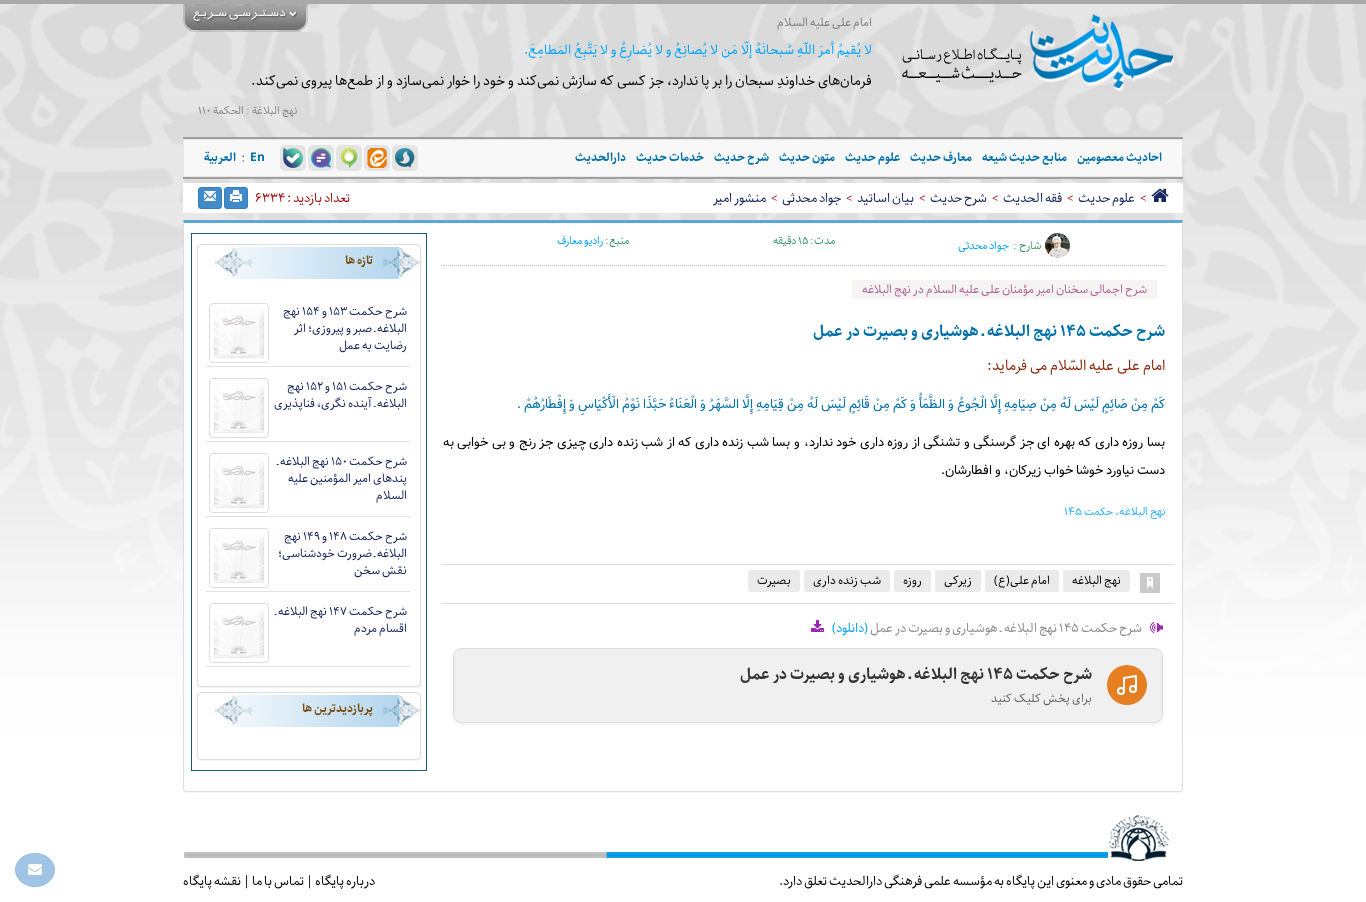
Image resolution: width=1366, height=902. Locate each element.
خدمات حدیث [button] (670, 157)
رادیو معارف (580, 240)
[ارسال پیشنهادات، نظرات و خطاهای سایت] (35, 870)
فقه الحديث (1032, 198)
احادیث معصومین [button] (1119, 157)
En (257, 157)
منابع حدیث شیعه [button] (1024, 157)
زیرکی (958, 580)
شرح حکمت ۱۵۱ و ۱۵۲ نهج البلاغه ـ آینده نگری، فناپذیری (340, 395)
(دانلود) (850, 628)
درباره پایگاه (345, 881)
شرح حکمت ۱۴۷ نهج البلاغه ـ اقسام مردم (341, 620)
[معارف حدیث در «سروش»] (405, 157)
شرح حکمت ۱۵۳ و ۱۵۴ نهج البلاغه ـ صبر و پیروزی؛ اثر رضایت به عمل (345, 328)
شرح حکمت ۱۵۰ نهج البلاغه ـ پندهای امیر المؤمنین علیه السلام (342, 478)
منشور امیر (739, 198)
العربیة (220, 157)
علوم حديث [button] (872, 157)
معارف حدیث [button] (941, 157)
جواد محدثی (811, 198)
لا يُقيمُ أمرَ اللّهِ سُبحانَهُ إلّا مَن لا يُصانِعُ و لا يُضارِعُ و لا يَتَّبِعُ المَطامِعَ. (698, 50)
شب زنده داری (847, 580)
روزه (912, 580)
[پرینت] (236, 198)
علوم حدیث (1106, 198)
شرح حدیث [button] (741, 157)
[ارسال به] (210, 198)
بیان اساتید (885, 198)
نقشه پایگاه (212, 881)
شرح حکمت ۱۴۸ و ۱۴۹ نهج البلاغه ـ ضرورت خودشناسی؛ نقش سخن (342, 553)
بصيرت (774, 580)
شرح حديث (958, 198)
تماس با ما (278, 881)
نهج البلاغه (1096, 580)
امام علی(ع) (1022, 580)
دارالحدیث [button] (600, 157)
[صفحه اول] (1159, 198)
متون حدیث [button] (807, 157)
